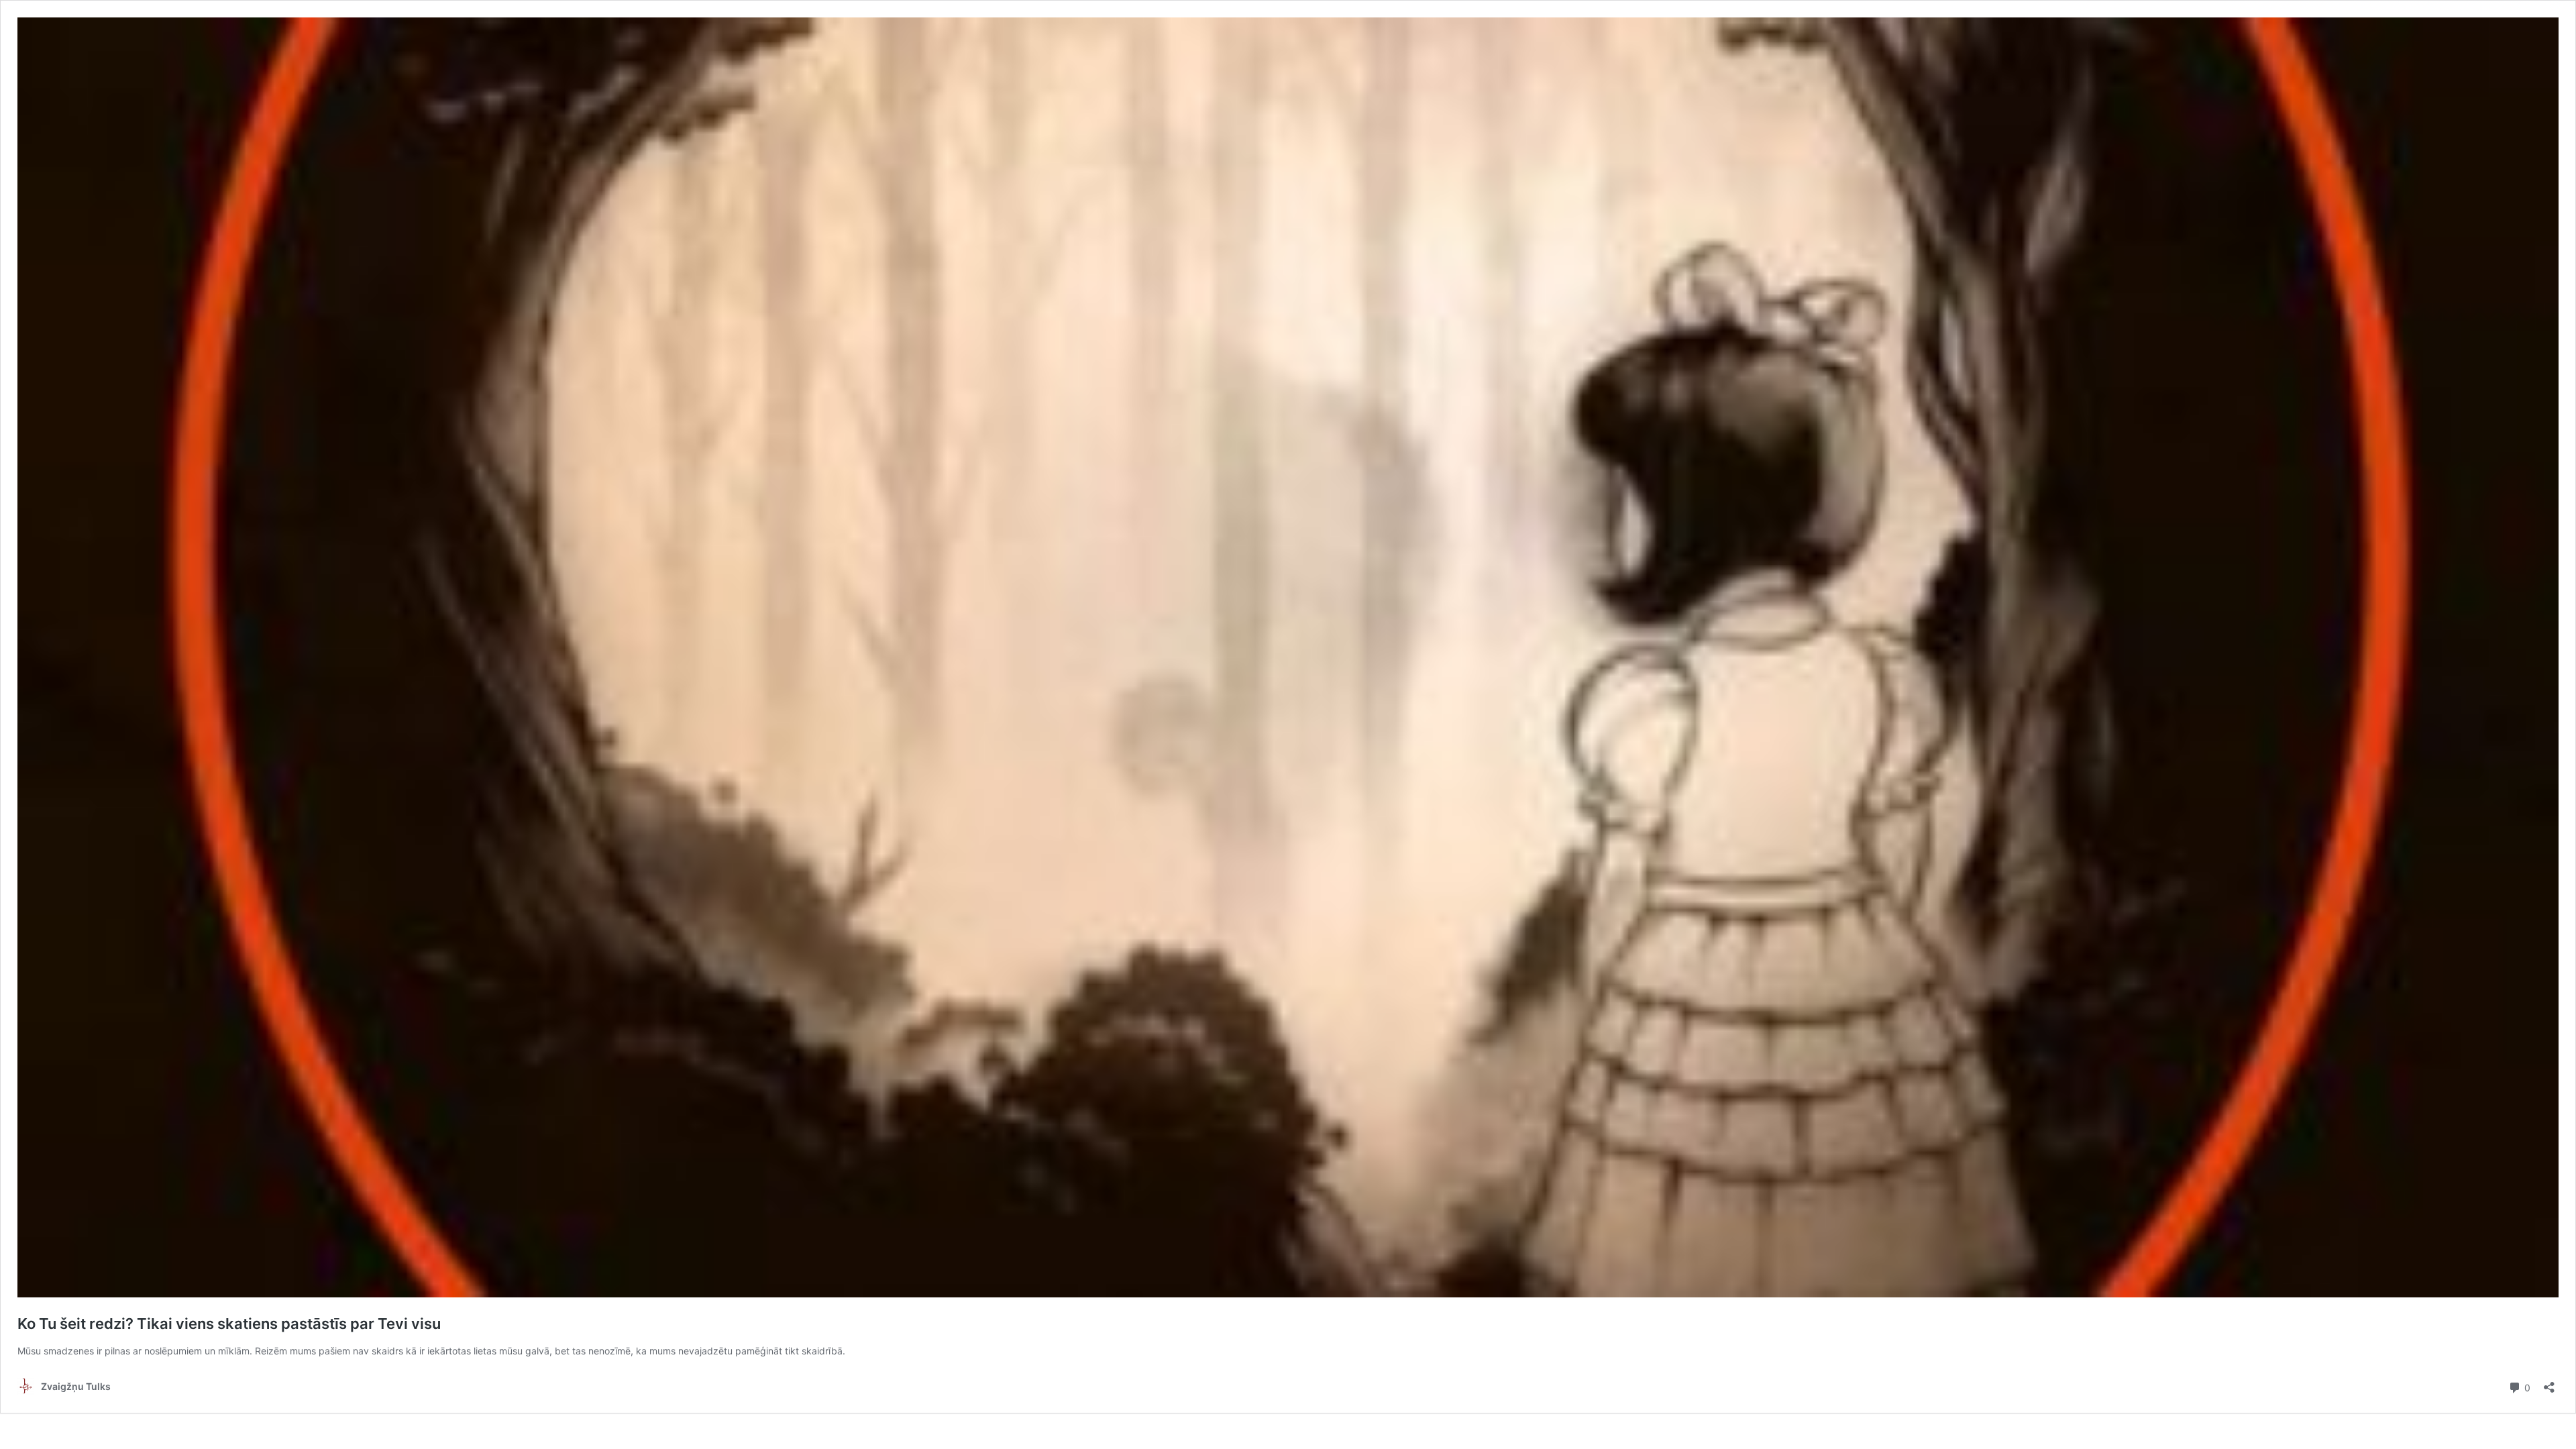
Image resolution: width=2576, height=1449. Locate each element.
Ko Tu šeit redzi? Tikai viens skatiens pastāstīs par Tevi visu (229, 1324)
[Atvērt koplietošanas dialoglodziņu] (2549, 1383)
